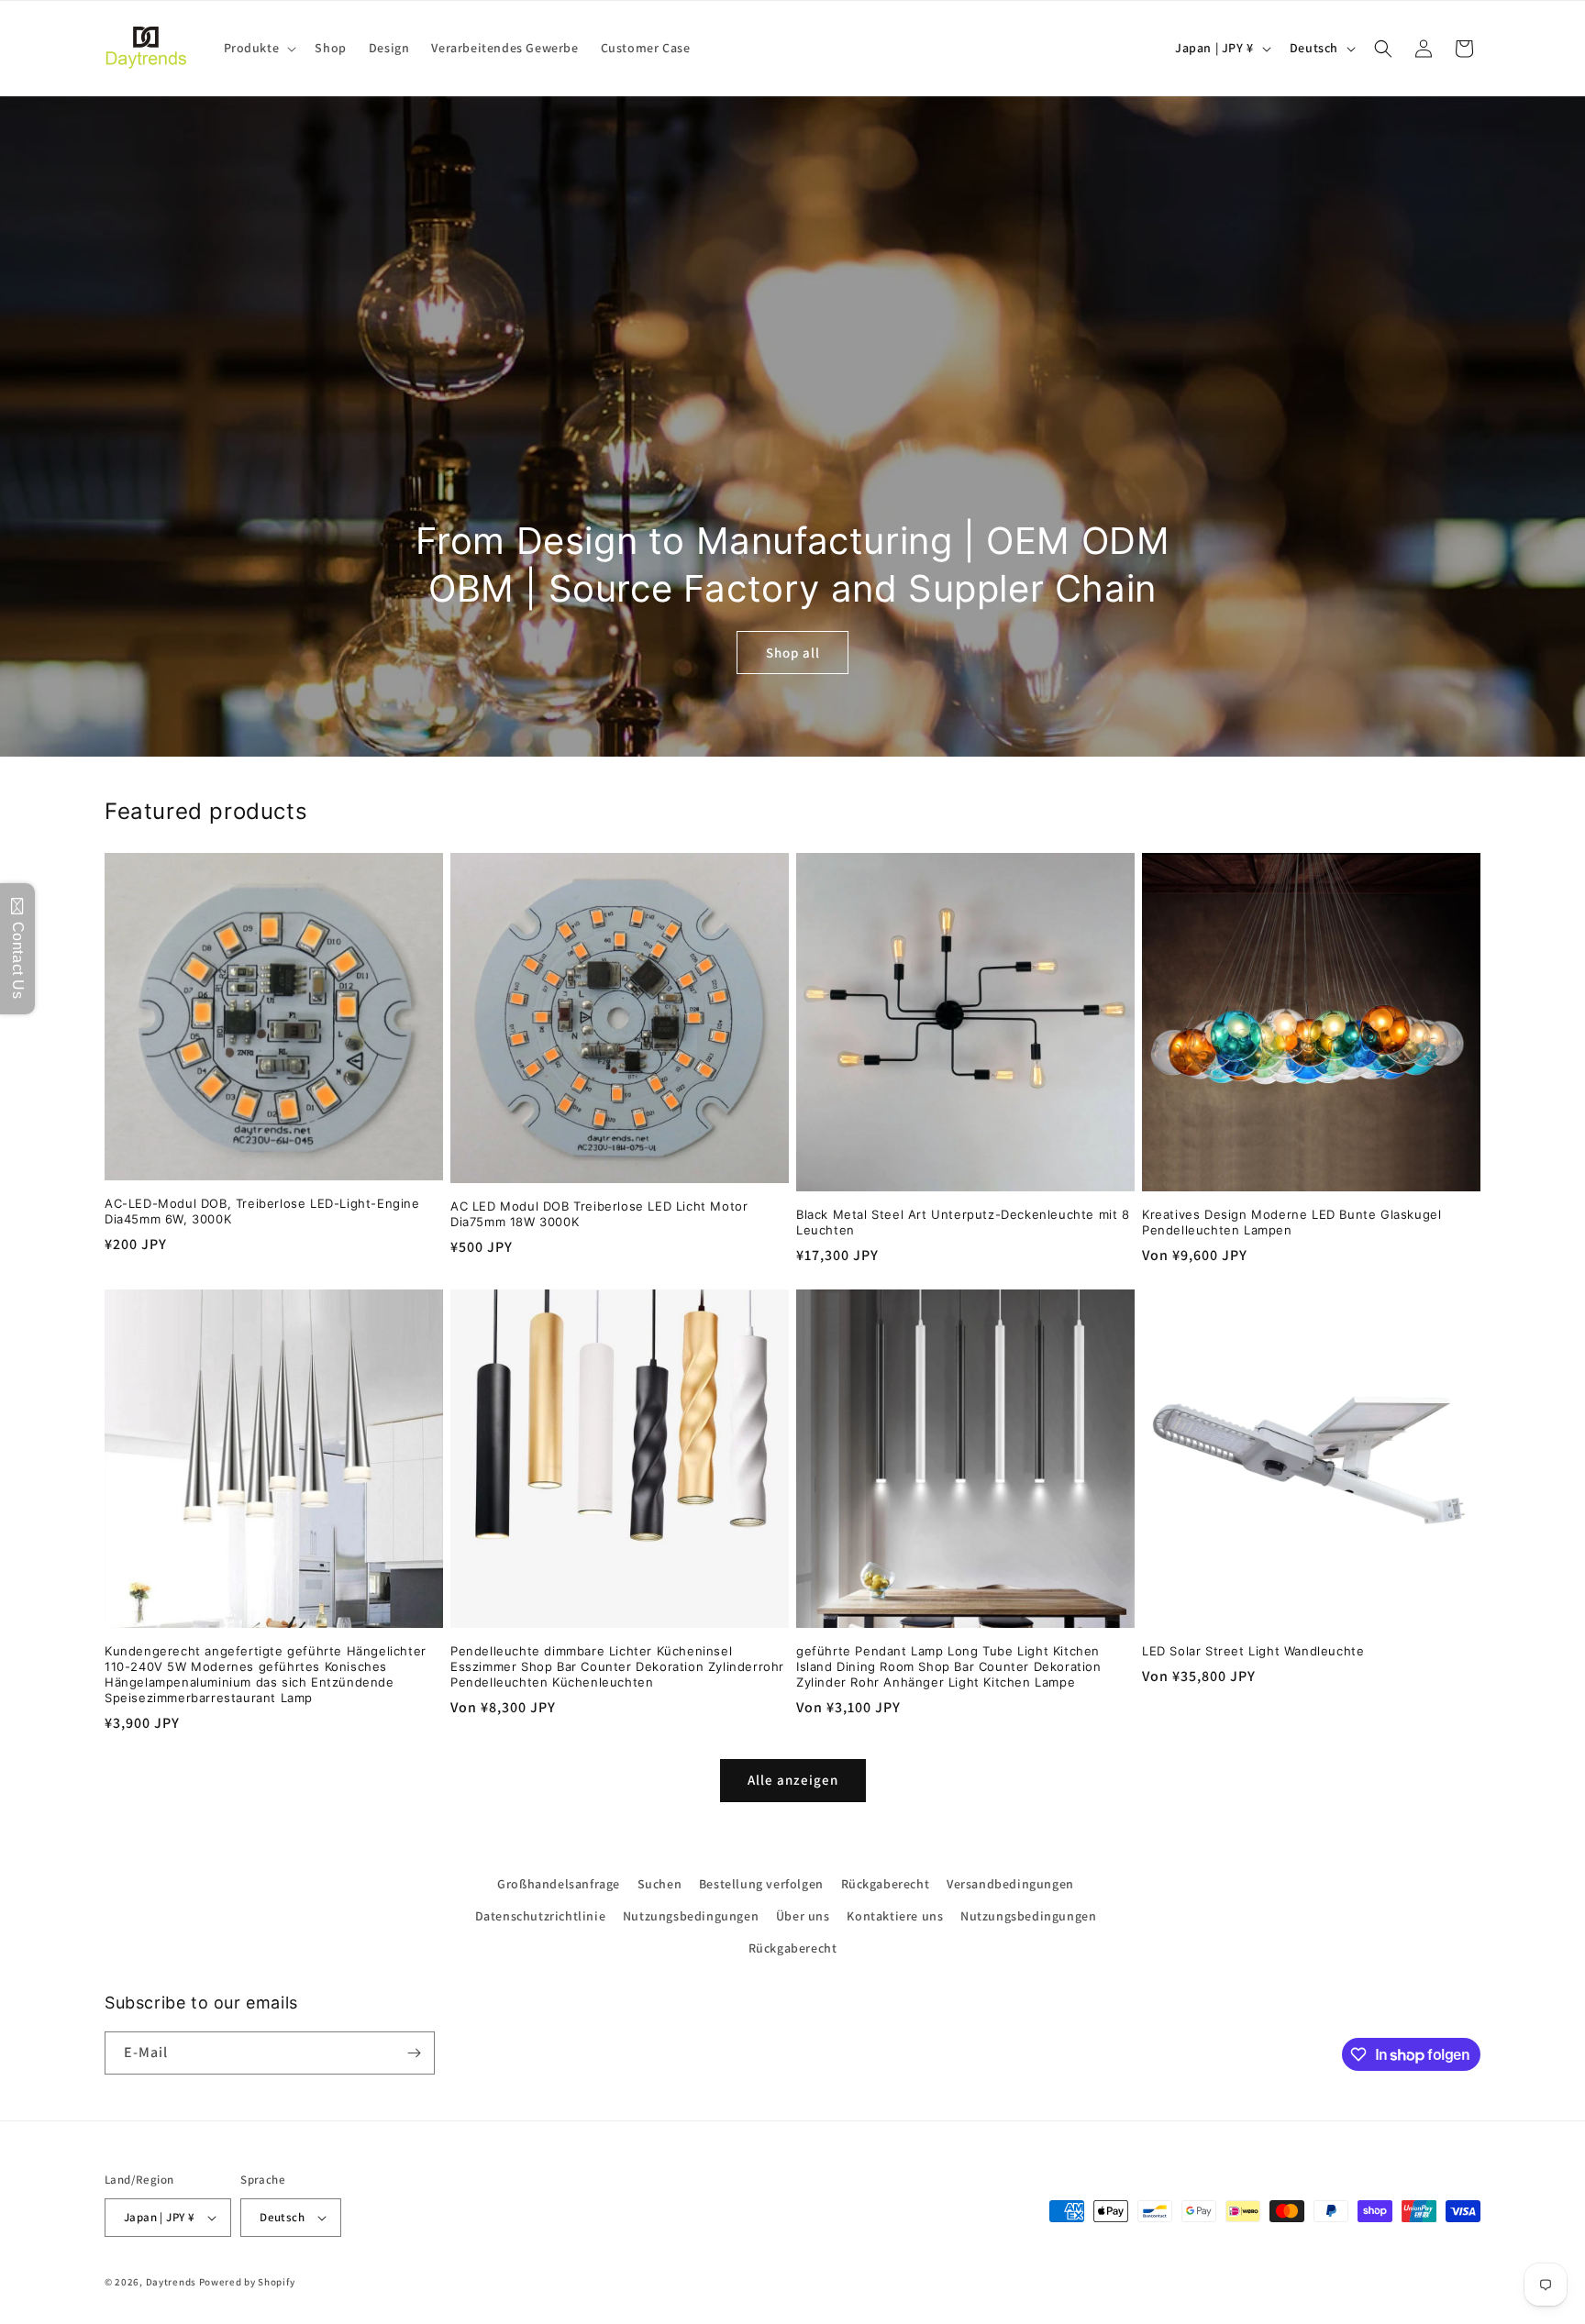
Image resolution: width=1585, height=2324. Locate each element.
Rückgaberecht (886, 1884)
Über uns (803, 1916)
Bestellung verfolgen (761, 1884)
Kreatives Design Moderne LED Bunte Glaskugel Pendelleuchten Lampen (1291, 1222)
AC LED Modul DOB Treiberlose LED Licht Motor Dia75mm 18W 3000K (599, 1214)
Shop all (793, 653)
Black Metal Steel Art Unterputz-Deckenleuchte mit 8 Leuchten (963, 1222)
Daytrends (171, 2282)
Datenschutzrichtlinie (541, 1916)
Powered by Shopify (247, 2282)
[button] (259, 48)
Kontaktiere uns (895, 1916)
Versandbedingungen (1010, 1884)
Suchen (660, 1884)
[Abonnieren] (414, 2053)
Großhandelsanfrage (559, 1884)
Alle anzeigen (793, 1780)
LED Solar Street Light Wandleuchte (1253, 1651)
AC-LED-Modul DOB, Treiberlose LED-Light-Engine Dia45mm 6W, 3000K (262, 1211)
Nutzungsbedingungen (691, 1916)
